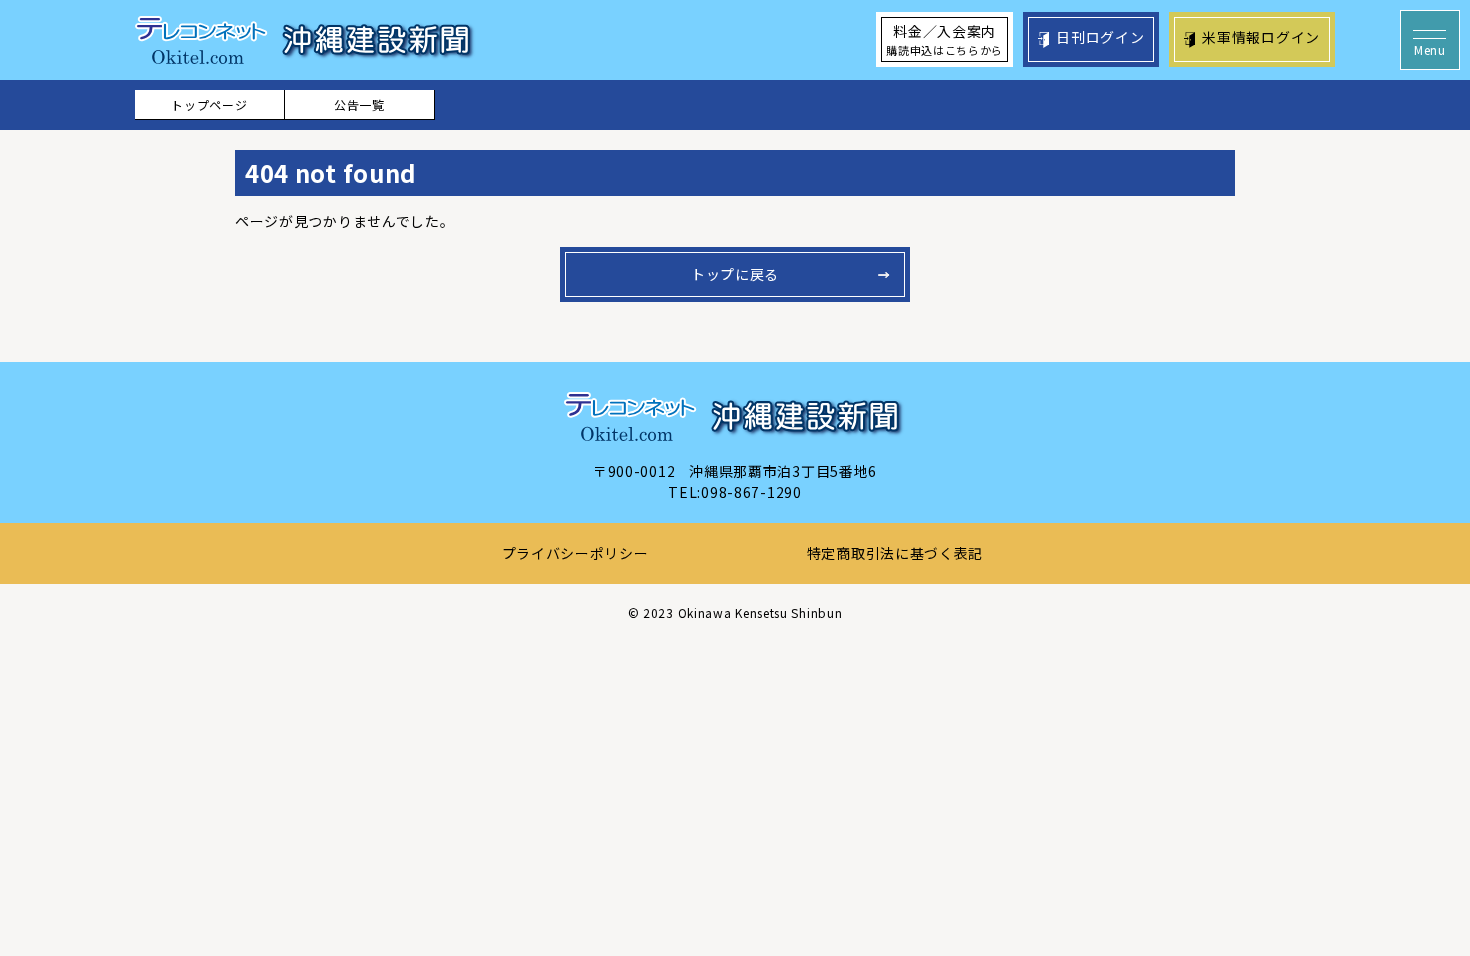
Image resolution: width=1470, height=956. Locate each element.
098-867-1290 (751, 492)
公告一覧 (359, 104)
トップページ (209, 104)
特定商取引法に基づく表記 (895, 553)
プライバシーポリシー (575, 553)
